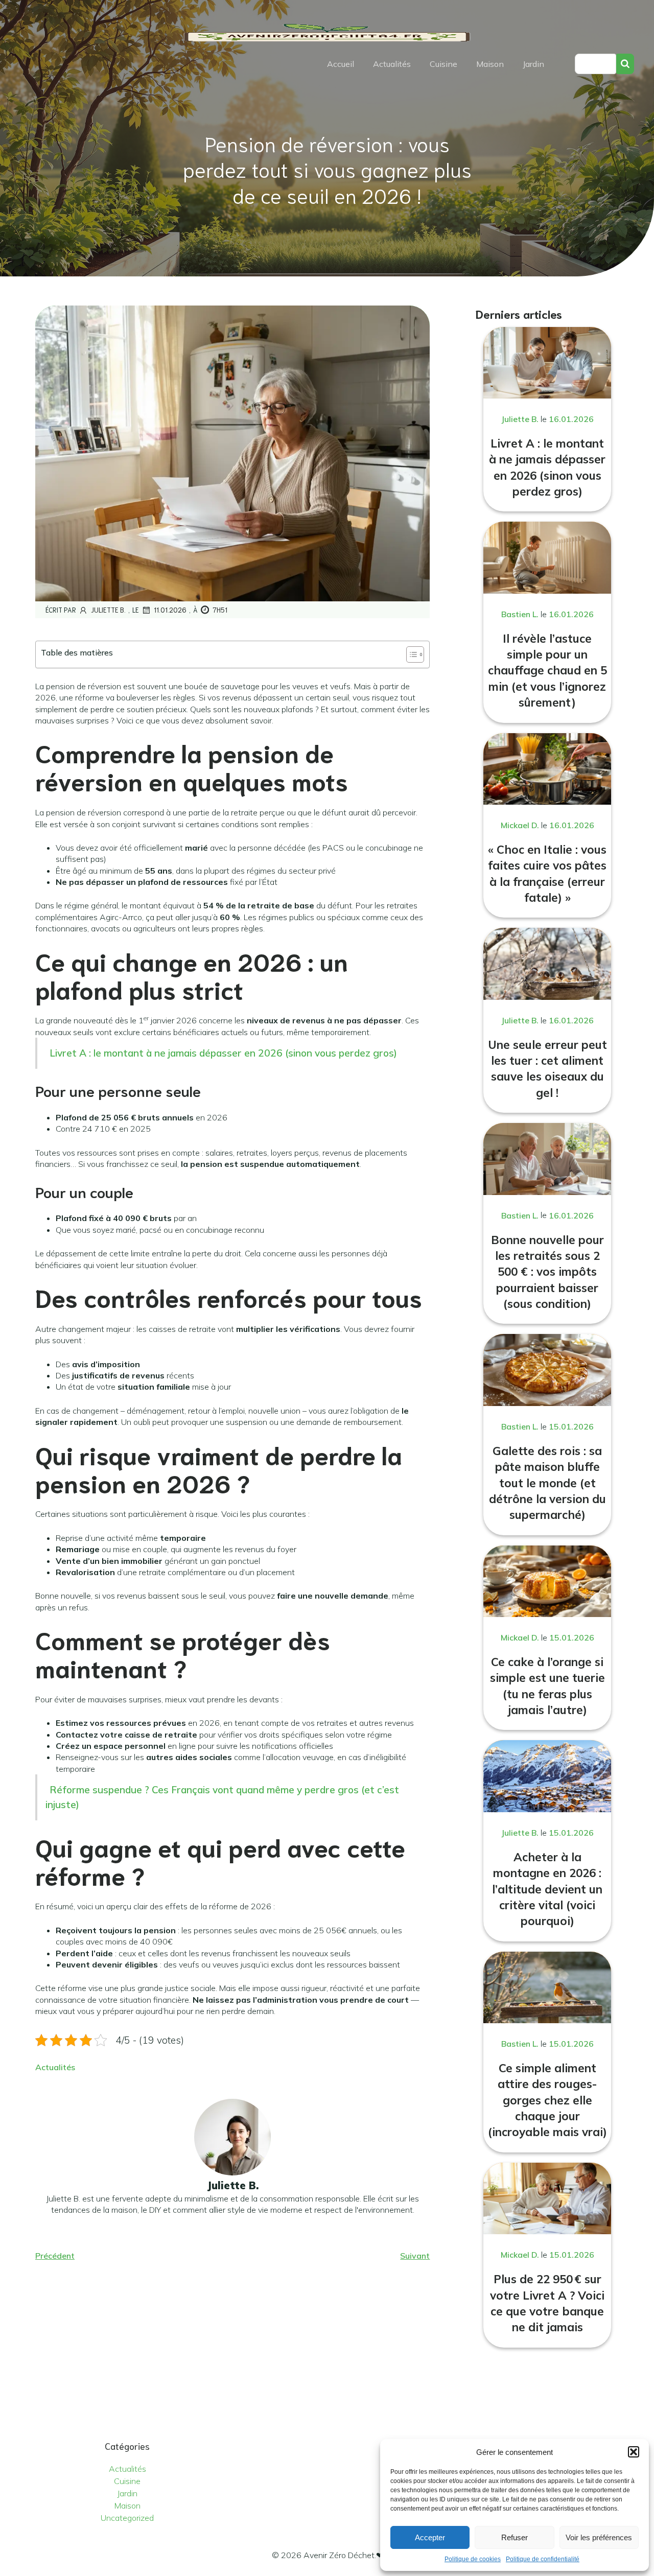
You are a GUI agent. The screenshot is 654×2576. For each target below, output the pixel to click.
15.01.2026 (571, 1426)
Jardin (533, 64)
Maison (490, 64)
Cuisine (443, 64)
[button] (634, 2452)
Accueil (341, 64)
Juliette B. (108, 610)
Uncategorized (127, 2518)
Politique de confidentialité (543, 2559)
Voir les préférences (599, 2537)
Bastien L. (520, 614)
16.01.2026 (571, 419)
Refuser (515, 2537)
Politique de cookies (473, 2559)
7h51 (220, 610)
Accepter (430, 2537)
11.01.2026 (170, 610)
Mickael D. (520, 825)
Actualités (392, 64)
